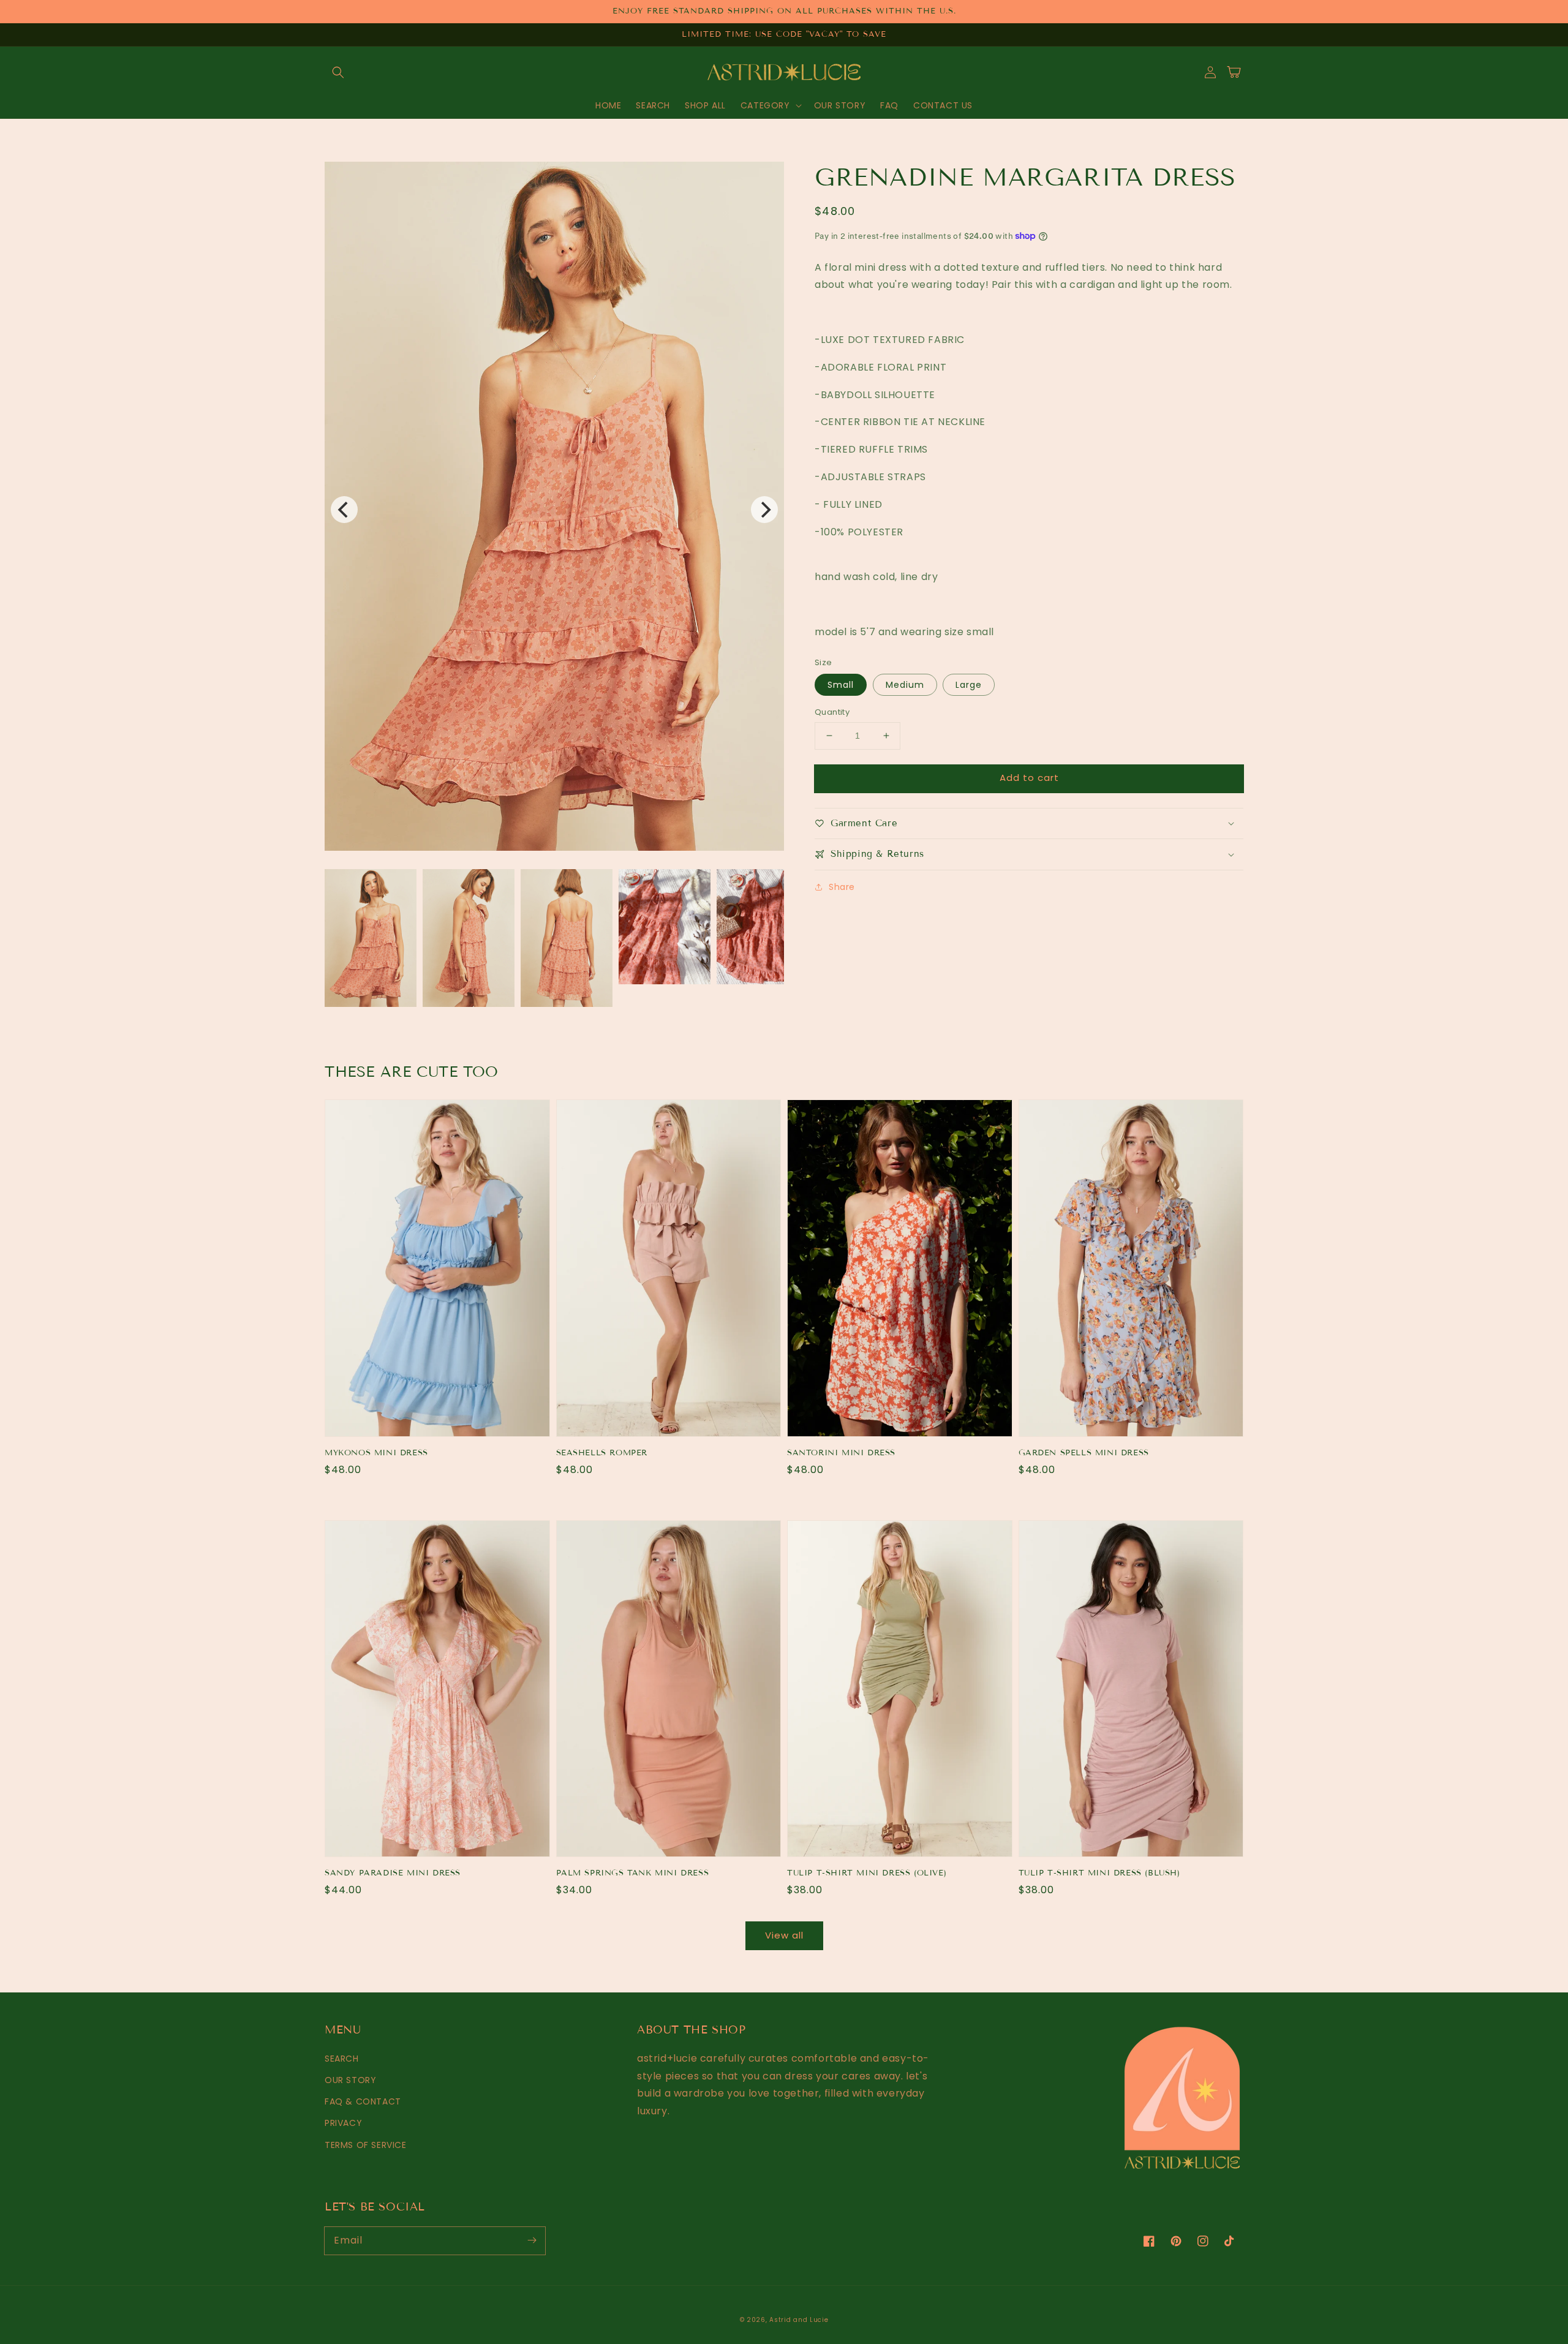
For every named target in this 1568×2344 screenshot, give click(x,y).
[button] (338, 72)
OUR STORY (350, 2080)
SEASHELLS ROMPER (602, 1453)
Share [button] (842, 887)
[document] (554, 509)
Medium (905, 685)
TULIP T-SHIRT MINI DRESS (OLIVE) (867, 1873)
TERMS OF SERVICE (366, 2145)
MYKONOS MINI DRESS (376, 1453)
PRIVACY (343, 2123)
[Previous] (344, 510)
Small (841, 685)
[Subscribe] (532, 2240)
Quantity (832, 712)
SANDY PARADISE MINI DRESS (393, 1873)
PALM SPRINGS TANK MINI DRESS (633, 1873)
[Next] (764, 510)
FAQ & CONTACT (363, 2101)
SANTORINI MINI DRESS (841, 1453)
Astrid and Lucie (799, 2320)
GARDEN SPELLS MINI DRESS (1084, 1453)
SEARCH (342, 2059)
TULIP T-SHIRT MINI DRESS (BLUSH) (1099, 1873)
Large (969, 685)
